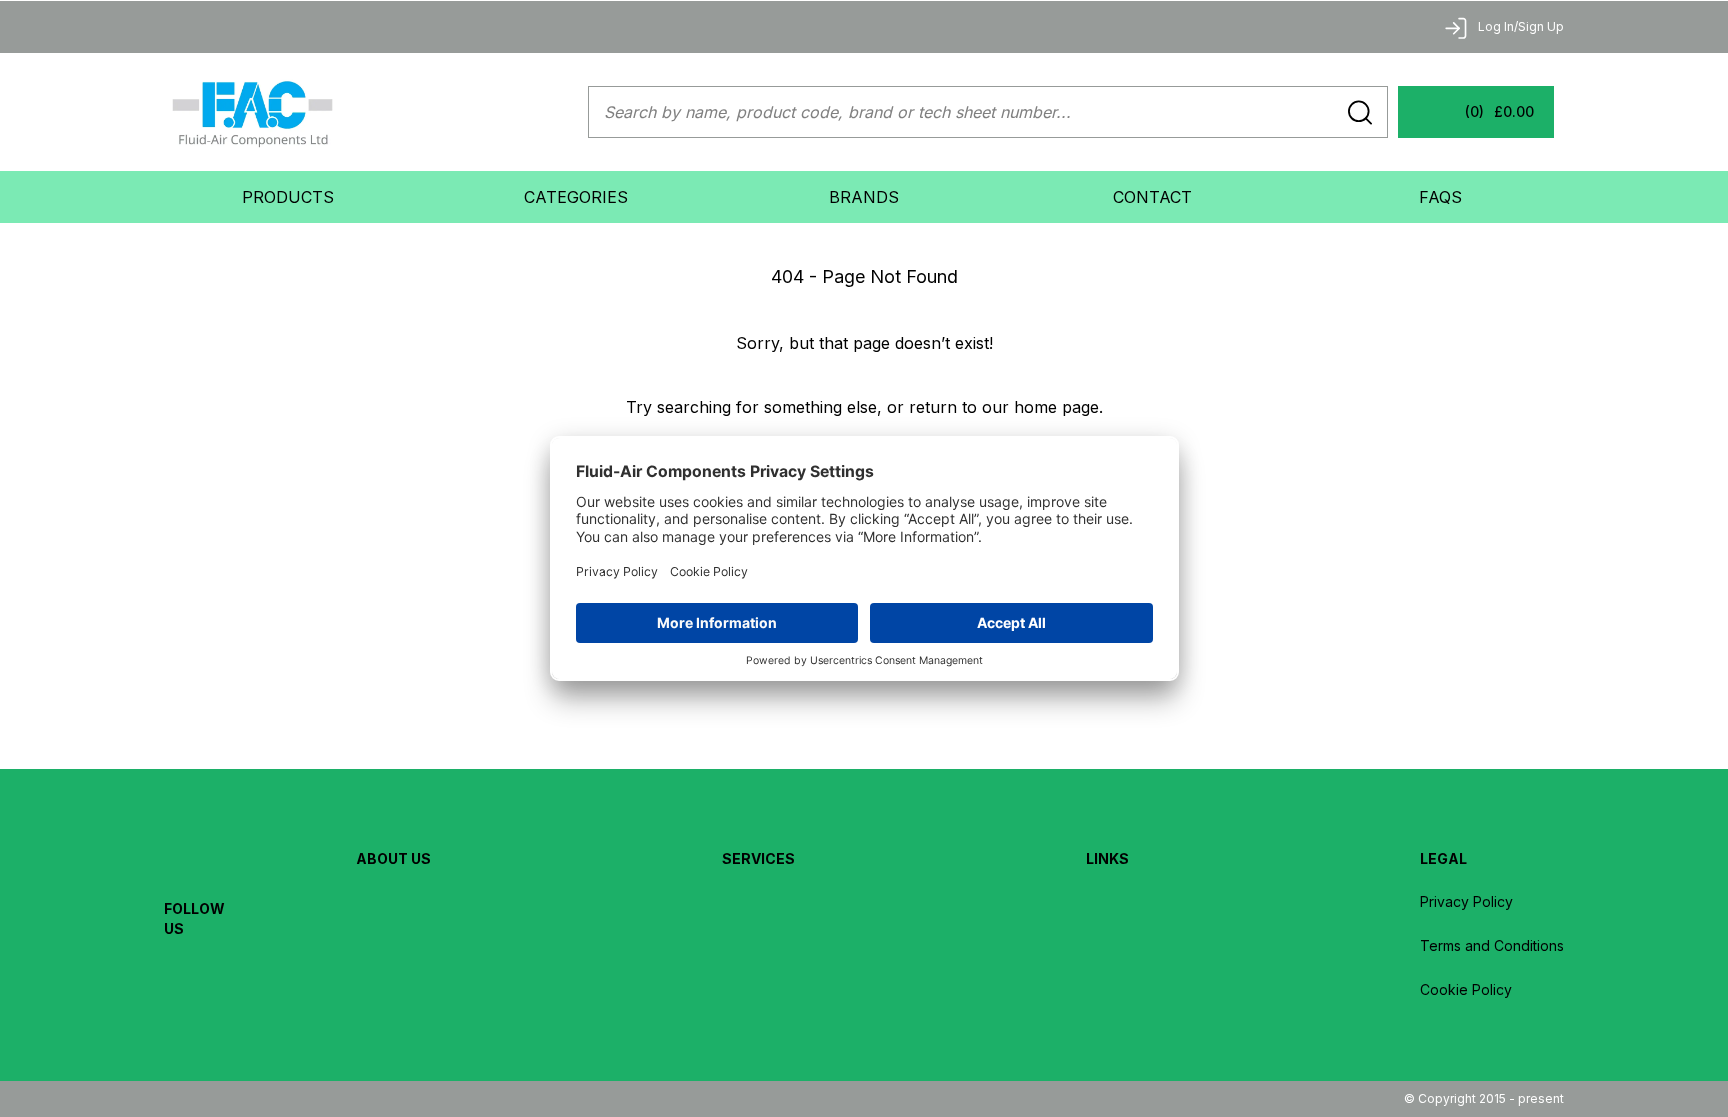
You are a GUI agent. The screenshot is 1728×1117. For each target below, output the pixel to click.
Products (288, 197)
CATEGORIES (576, 197)
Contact (1152, 197)
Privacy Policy (1466, 901)
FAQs (1440, 197)
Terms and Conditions (1492, 945)
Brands (864, 197)
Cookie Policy (1466, 989)
